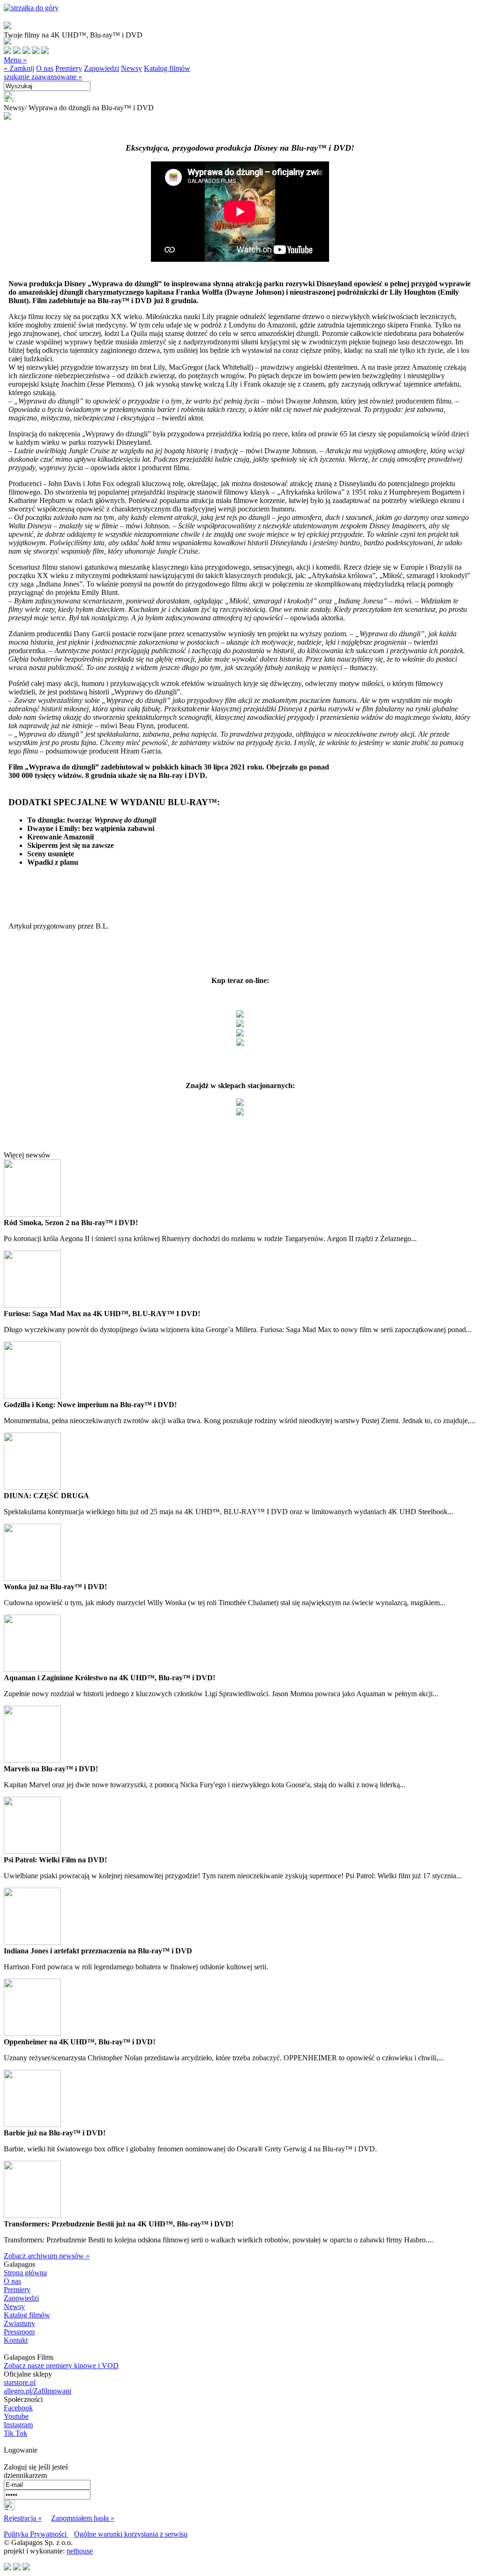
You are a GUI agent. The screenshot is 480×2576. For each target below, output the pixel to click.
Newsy (131, 68)
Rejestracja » (23, 2518)
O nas (45, 68)
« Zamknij (19, 68)
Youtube (16, 2416)
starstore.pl (20, 2382)
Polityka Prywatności (36, 2534)
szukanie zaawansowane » (43, 77)
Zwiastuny (19, 2323)
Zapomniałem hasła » (83, 2518)
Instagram (18, 2425)
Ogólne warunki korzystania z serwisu (131, 2534)
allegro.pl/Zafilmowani (37, 2391)
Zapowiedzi (101, 68)
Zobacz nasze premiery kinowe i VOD (61, 2366)
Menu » (15, 60)
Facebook (18, 2408)
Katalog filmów (167, 68)
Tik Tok (15, 2433)
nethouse (80, 2551)
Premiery (69, 68)
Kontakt (16, 2340)
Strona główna (25, 2273)
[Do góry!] (31, 8)
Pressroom (19, 2332)
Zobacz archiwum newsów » (47, 2256)
